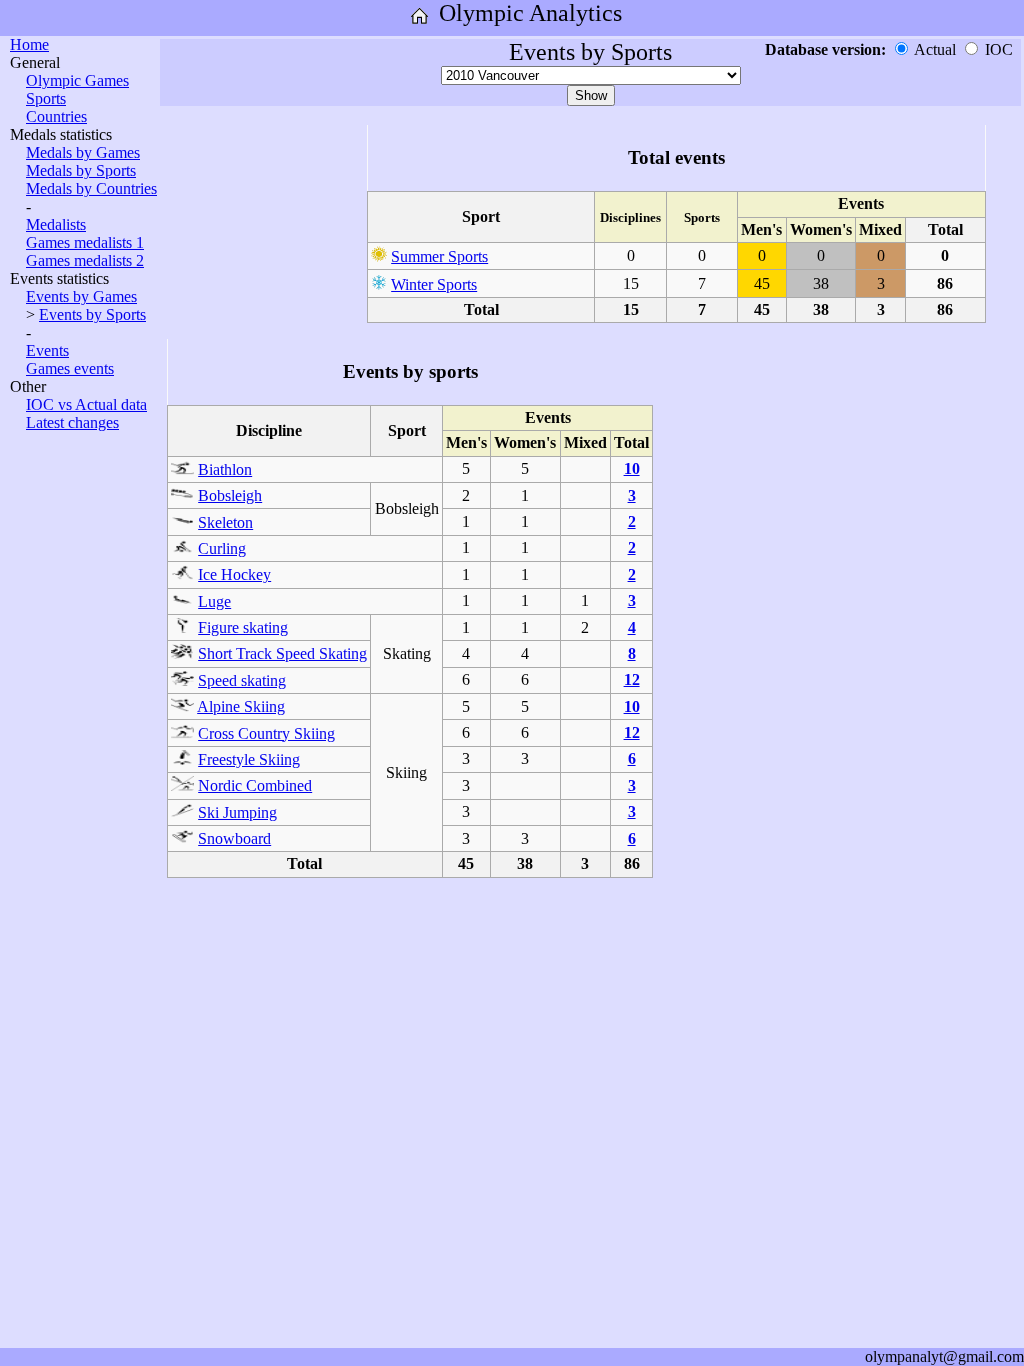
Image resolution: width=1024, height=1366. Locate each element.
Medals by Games (83, 152)
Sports (46, 98)
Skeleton (225, 522)
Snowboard (234, 838)
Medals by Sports (81, 170)
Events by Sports (92, 314)
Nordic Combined (255, 785)
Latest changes (72, 422)
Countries (56, 116)
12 (632, 679)
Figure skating (243, 627)
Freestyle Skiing (249, 759)
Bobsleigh (230, 495)
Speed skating (242, 680)
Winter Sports (434, 284)
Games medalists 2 (85, 260)
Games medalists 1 (85, 242)
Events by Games (81, 296)
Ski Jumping (237, 812)
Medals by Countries (91, 188)
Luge (214, 601)
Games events (70, 368)
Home (29, 44)
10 (632, 468)
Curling (222, 548)
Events (47, 350)
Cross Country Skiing (266, 733)
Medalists (56, 224)
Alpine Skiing (241, 706)
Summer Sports (439, 256)
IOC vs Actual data (86, 404)
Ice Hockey (234, 574)
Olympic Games (77, 80)
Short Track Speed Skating (282, 653)
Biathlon (225, 469)
